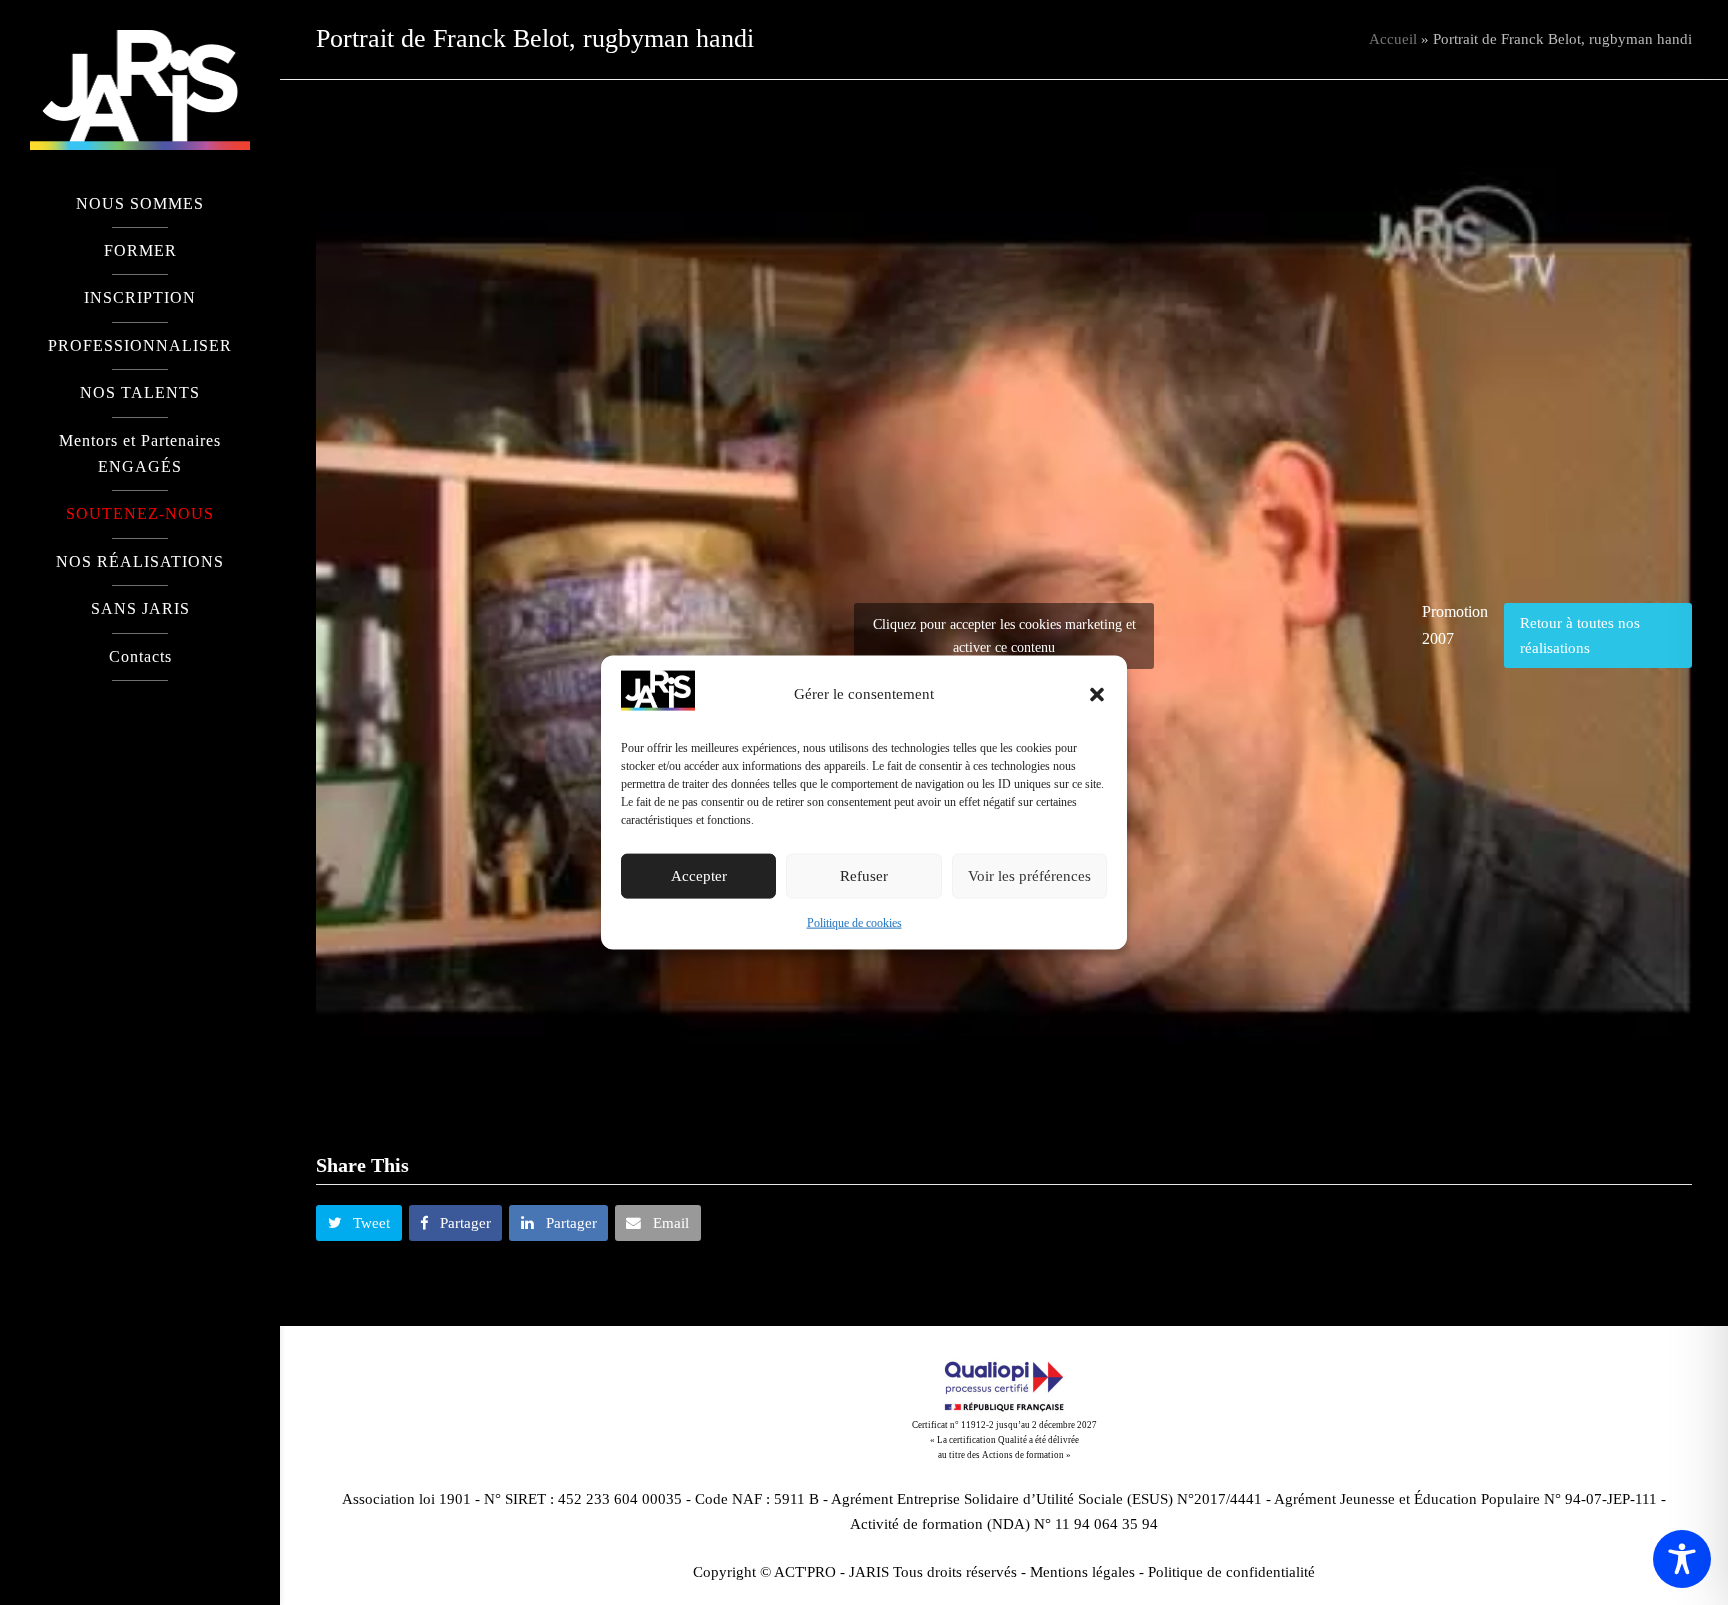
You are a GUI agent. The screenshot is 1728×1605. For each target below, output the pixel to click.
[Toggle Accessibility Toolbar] (1682, 1559)
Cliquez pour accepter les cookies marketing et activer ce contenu (1004, 636)
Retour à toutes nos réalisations (1580, 635)
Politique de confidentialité (1231, 1572)
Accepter (699, 876)
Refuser (864, 876)
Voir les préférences (1029, 876)
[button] (1097, 694)
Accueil (1393, 39)
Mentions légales (1082, 1572)
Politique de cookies (854, 923)
